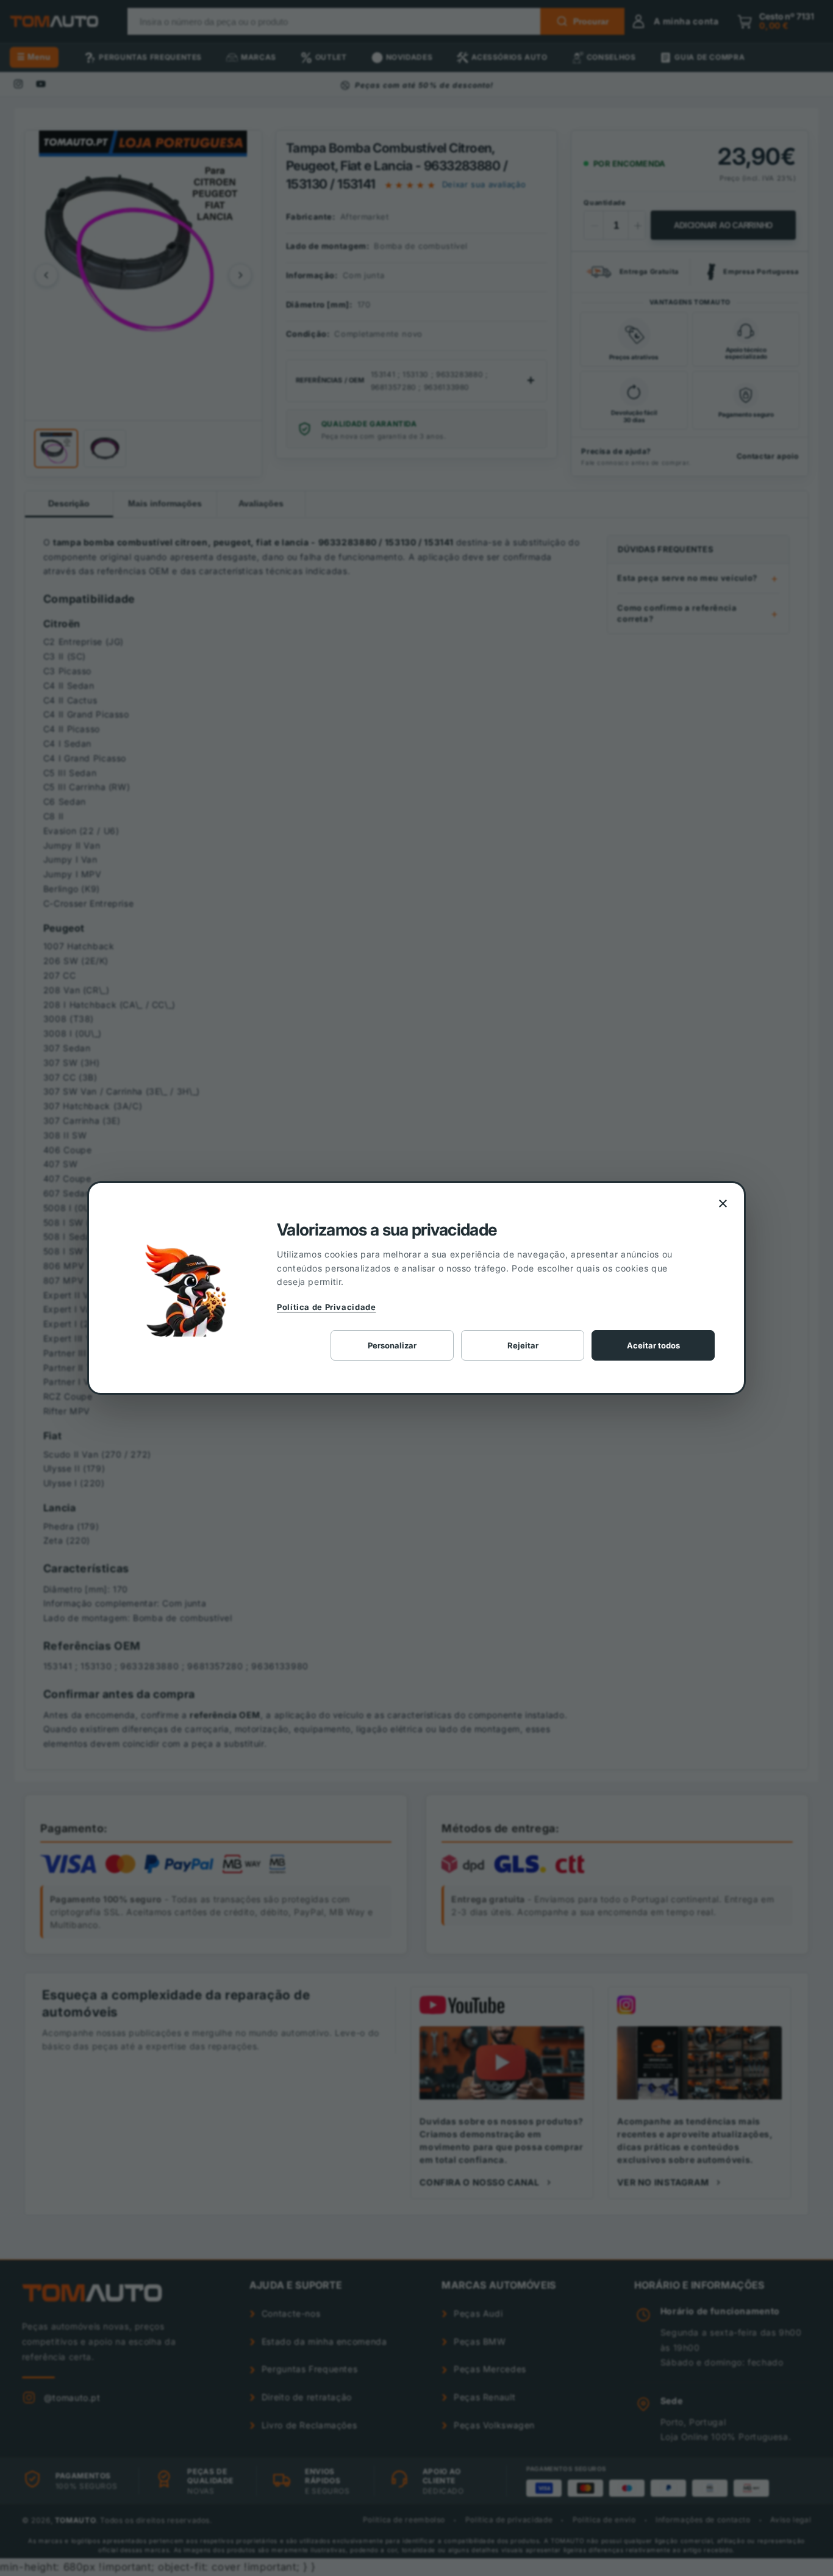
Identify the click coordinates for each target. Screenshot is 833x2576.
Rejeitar (523, 1345)
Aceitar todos (653, 1345)
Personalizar (392, 1345)
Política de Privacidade (327, 1307)
